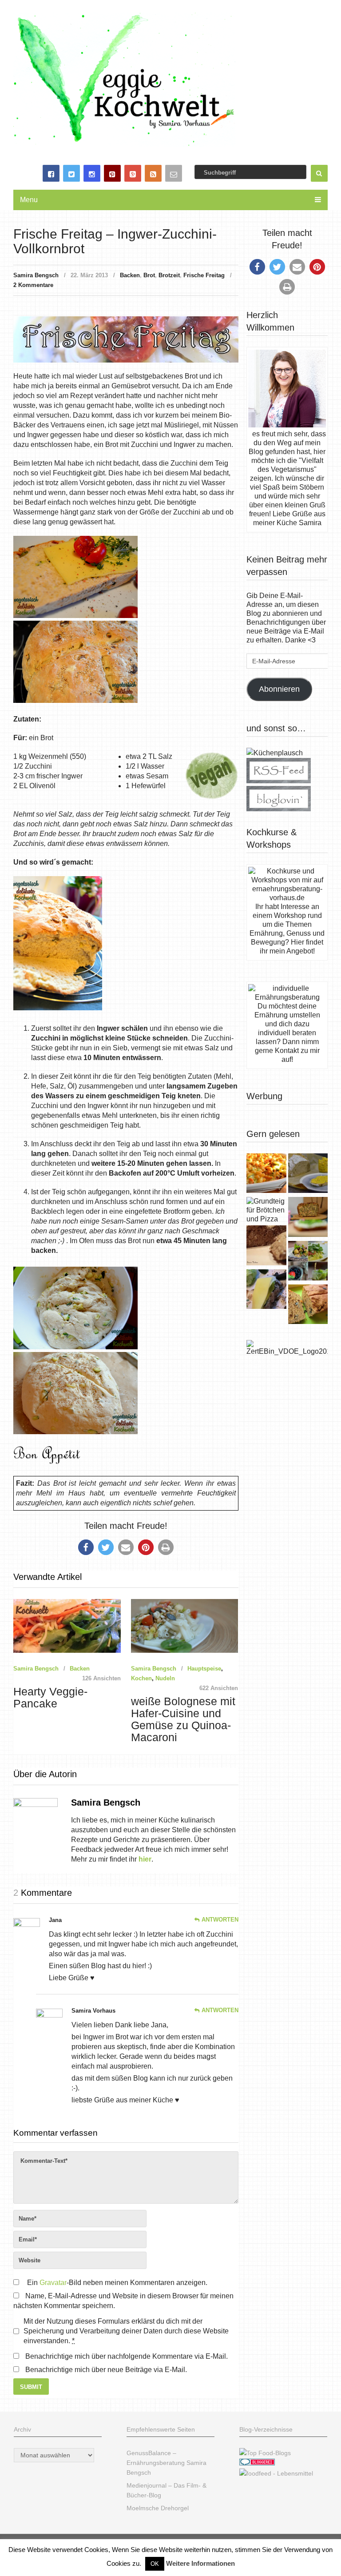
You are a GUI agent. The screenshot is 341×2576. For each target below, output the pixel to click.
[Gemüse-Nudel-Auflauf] (266, 1174)
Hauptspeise (204, 1669)
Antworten (220, 1920)
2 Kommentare (33, 285)
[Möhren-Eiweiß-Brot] (308, 1218)
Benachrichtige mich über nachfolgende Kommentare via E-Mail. (127, 2356)
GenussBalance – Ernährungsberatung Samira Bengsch (167, 2463)
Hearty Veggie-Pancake (50, 1698)
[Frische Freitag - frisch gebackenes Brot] (266, 1290)
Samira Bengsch (36, 275)
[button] (86, 1547)
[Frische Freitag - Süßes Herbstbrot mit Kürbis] (308, 1305)
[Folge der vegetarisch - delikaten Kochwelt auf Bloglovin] (279, 809)
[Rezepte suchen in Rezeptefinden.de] (265, 2453)
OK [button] (155, 2564)
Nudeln (165, 1678)
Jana (55, 1920)
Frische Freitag (204, 275)
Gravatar (53, 2283)
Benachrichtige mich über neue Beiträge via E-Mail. (106, 2370)
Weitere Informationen (200, 2563)
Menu (29, 200)
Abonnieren (279, 689)
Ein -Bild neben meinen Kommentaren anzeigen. (117, 2283)
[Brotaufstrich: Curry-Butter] (308, 1174)
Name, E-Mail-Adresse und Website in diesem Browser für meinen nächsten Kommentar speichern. (123, 2301)
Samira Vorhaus (93, 2011)
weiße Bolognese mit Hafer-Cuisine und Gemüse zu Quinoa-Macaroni (183, 1719)
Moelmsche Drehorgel (158, 2508)
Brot (149, 275)
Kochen (141, 1678)
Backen (130, 275)
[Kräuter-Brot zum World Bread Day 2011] (266, 1246)
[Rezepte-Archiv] (308, 1262)
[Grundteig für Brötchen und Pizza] (266, 1210)
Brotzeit (169, 275)
